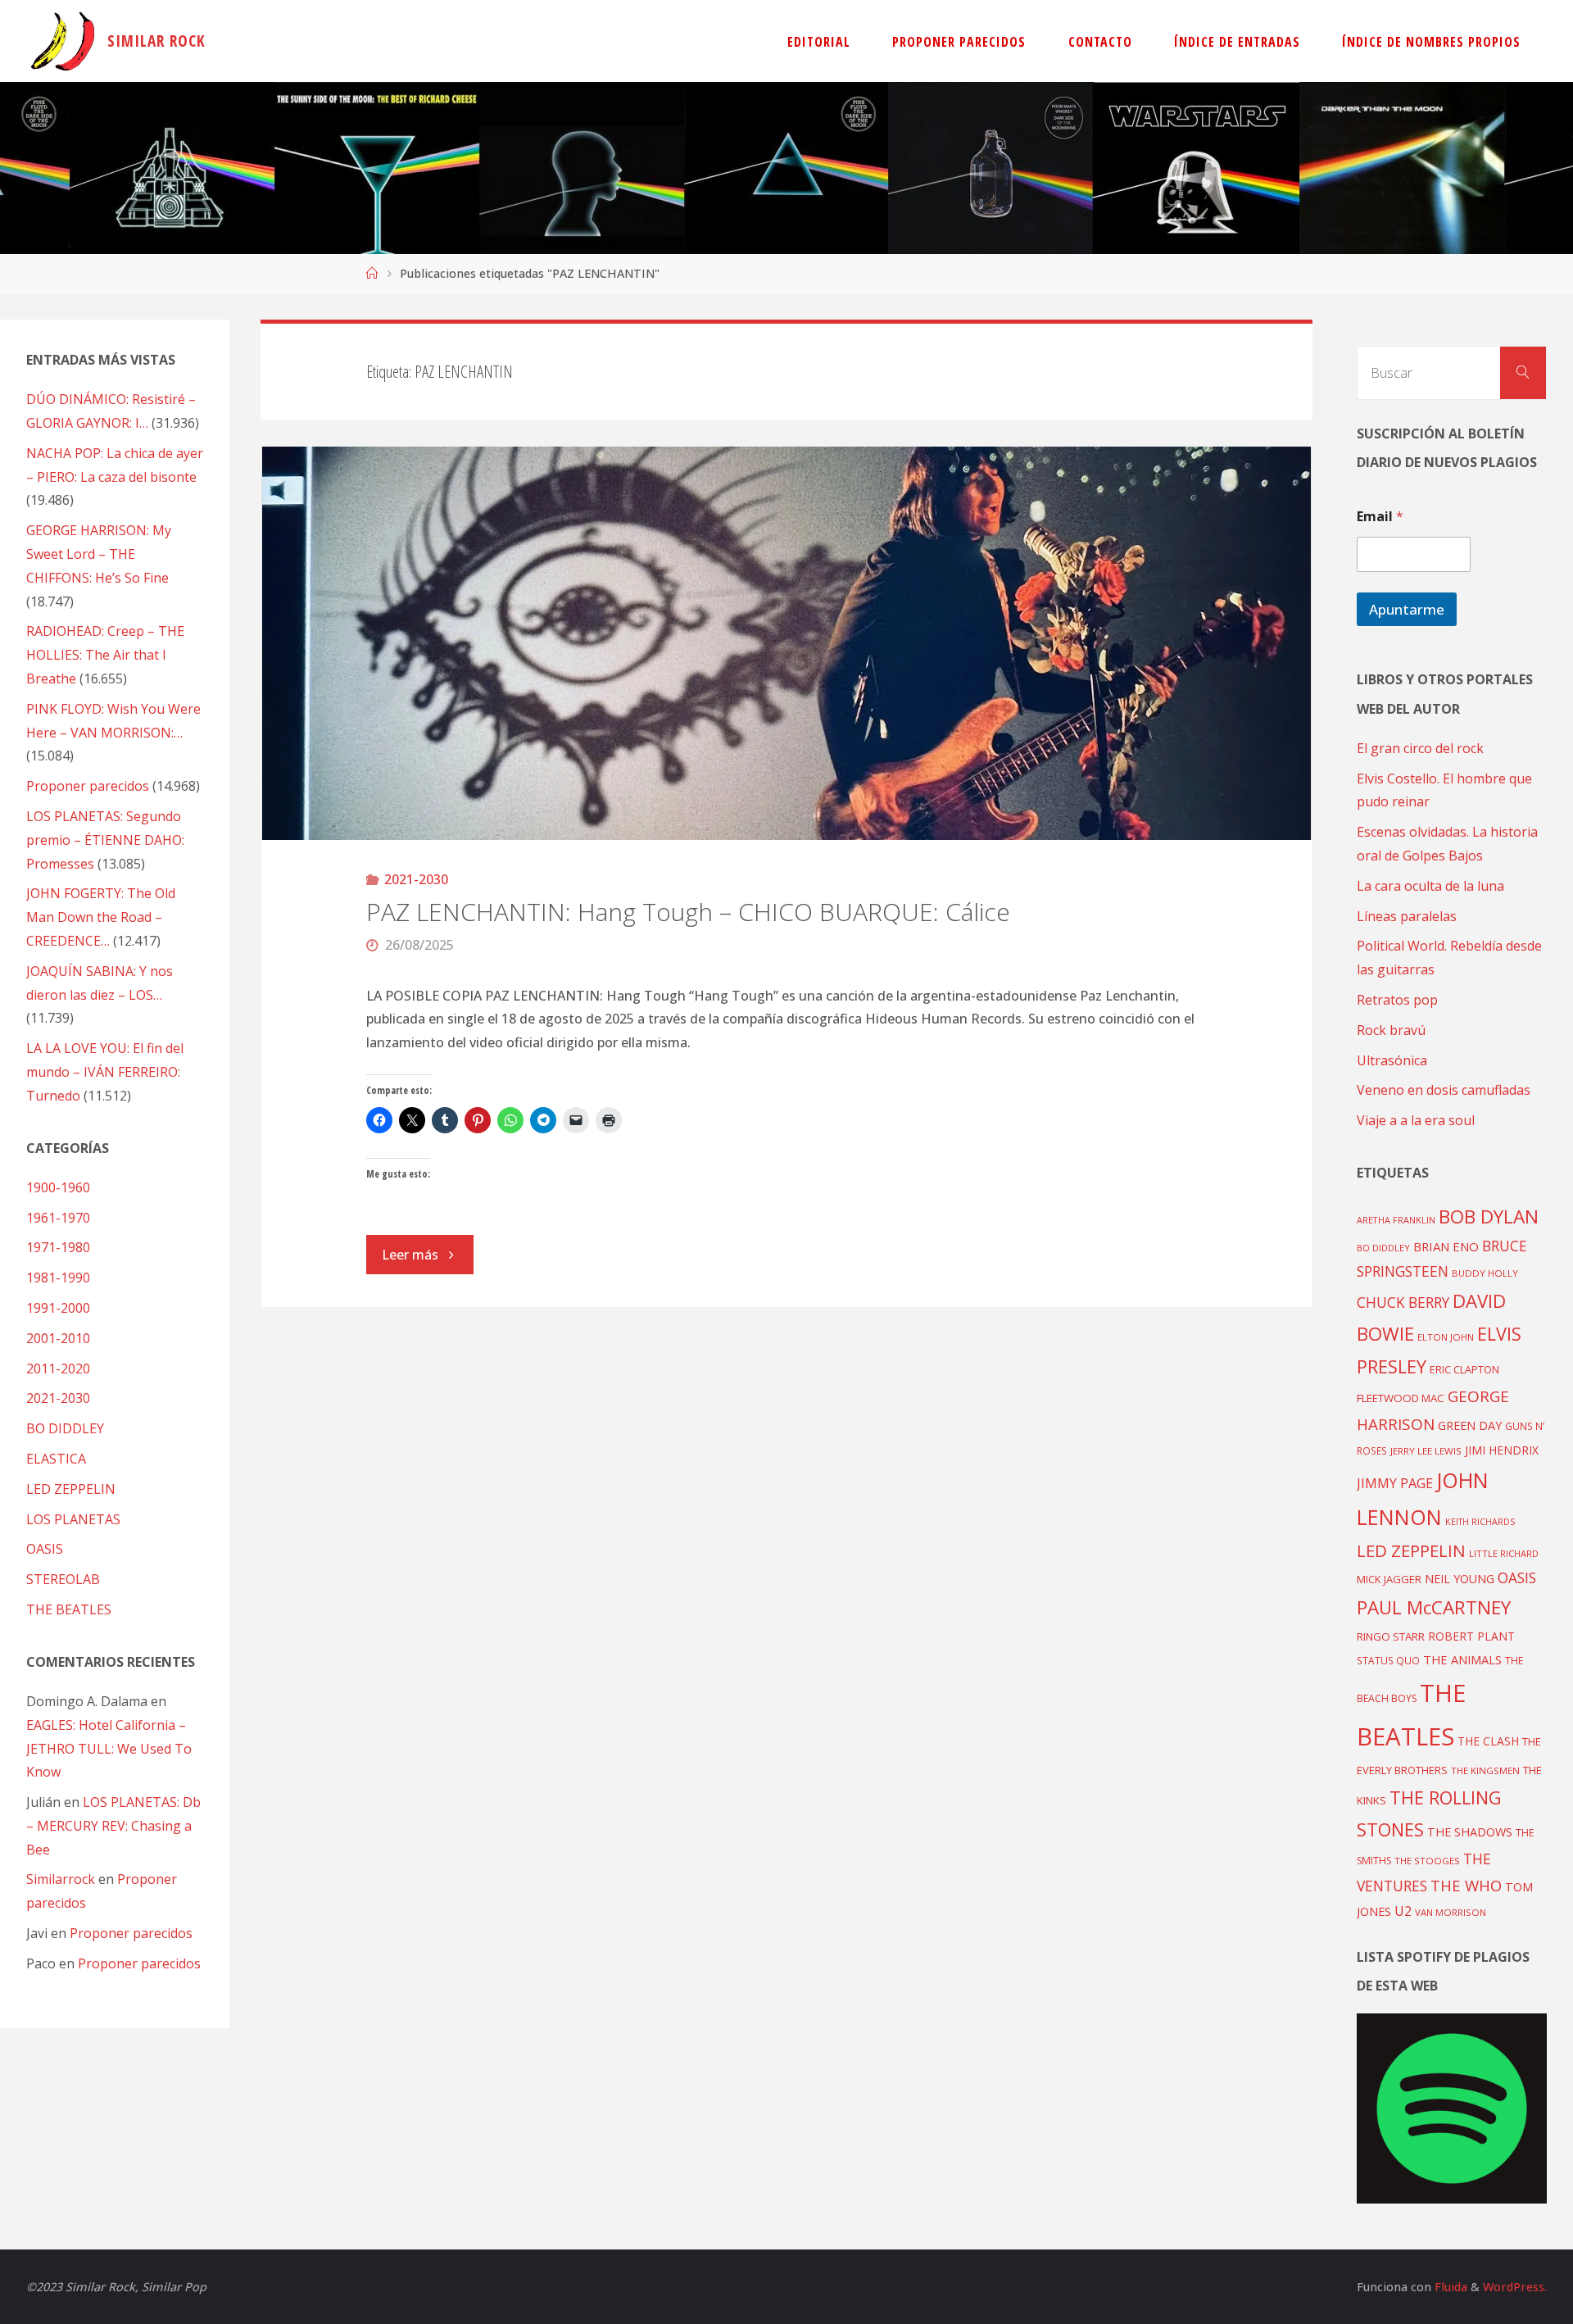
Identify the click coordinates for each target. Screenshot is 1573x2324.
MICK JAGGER (1389, 1579)
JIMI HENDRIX (1502, 1450)
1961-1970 (58, 1218)
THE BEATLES (69, 1609)
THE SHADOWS (1470, 1832)
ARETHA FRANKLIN (1396, 1220)
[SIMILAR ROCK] (63, 41)
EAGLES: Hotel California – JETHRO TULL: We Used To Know (109, 1749)
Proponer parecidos (131, 1933)
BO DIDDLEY (65, 1428)
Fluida (1449, 2287)
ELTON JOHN (1446, 1337)
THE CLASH (1488, 1741)
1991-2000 (58, 1308)
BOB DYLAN (1489, 1216)
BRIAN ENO (1446, 1246)
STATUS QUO (1388, 1660)
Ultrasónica (1392, 1060)
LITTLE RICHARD (1504, 1553)
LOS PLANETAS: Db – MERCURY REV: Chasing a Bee (113, 1826)
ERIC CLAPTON (1464, 1369)
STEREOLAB (63, 1579)
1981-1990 (58, 1278)
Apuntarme (1407, 609)
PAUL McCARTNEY (1434, 1607)
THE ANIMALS (1462, 1659)
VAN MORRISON (1451, 1912)
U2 (1403, 1911)
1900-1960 (58, 1187)
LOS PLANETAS (73, 1519)
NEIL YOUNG (1460, 1579)
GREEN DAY (1470, 1425)
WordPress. (1515, 2287)
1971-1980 (58, 1247)
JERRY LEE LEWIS (1426, 1451)
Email (1380, 517)
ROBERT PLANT (1471, 1636)
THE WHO (1466, 1885)
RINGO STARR (1391, 1636)
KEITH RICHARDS (1480, 1522)
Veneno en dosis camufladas (1444, 1090)
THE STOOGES (1427, 1861)
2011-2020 (58, 1369)
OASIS (45, 1549)
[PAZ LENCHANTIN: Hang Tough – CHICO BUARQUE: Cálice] (787, 643)
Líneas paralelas (1407, 916)
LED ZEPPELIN (71, 1489)
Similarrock (61, 1879)
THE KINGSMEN (1485, 1770)
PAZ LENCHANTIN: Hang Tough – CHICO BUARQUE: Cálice (688, 912)
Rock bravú (1391, 1030)
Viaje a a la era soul (1416, 1120)
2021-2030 (416, 879)
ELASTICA (56, 1459)
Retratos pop (1397, 1000)
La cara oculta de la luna (1430, 886)
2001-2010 (58, 1338)
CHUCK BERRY (1403, 1303)
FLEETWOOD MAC (1401, 1398)
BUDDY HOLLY (1485, 1273)
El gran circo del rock (1420, 748)
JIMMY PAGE (1395, 1483)
